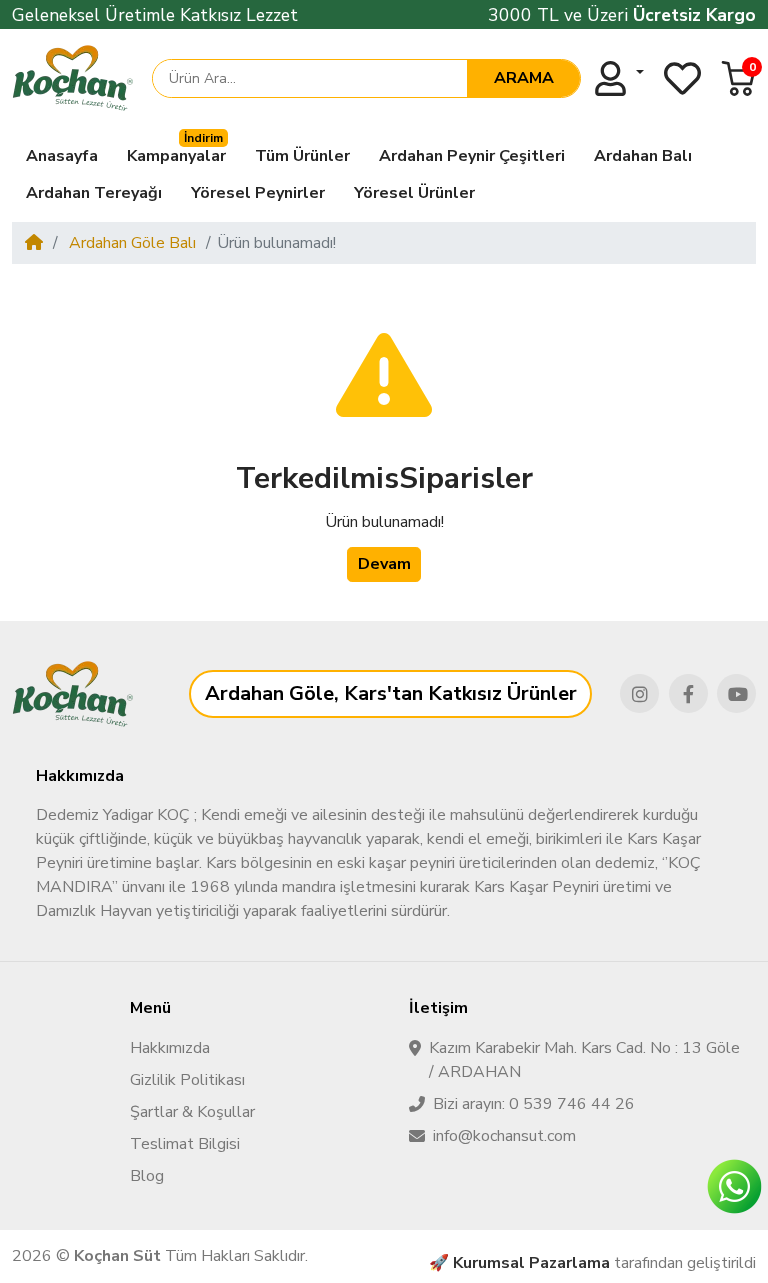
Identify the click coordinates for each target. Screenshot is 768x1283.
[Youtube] (736, 693)
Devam (384, 564)
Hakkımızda (170, 1048)
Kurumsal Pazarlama (531, 1263)
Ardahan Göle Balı (130, 243)
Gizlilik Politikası (187, 1080)
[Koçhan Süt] (72, 78)
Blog (147, 1176)
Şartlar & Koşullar (192, 1112)
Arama (524, 78)
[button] (738, 78)
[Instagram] (639, 693)
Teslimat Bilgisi (185, 1144)
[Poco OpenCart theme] (72, 694)
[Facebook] (688, 693)
